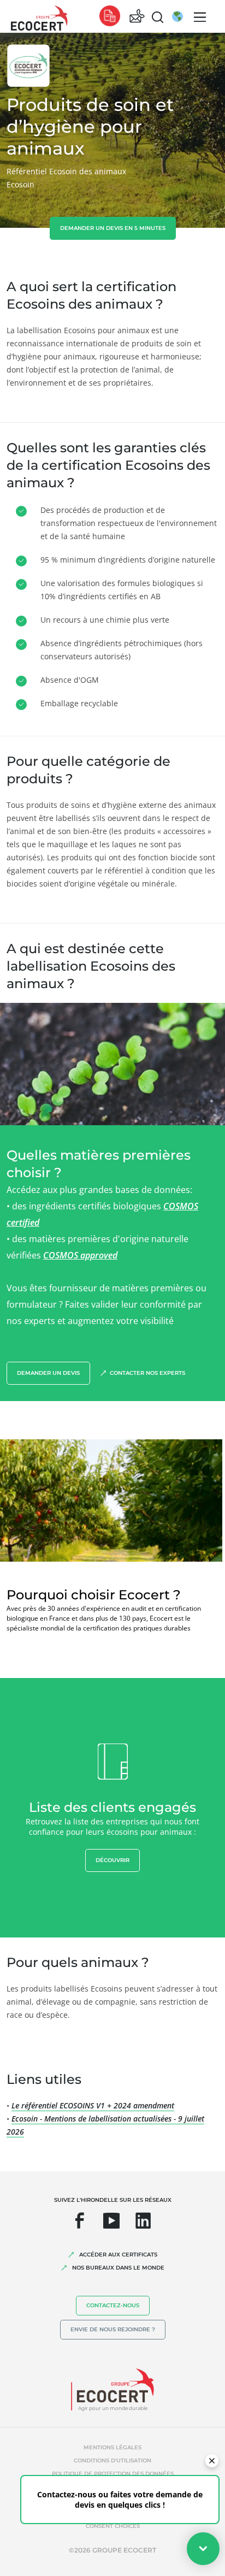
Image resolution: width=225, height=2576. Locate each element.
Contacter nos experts (147, 1373)
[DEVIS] (110, 17)
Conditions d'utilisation (112, 2460)
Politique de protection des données (113, 2474)
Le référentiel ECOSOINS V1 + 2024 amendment (93, 2105)
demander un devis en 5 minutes (113, 228)
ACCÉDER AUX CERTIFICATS (118, 2255)
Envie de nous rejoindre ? (113, 2329)
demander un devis (48, 1373)
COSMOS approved (80, 1255)
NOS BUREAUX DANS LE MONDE (118, 2268)
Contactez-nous (113, 2305)
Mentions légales (112, 2447)
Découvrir (112, 1860)
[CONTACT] (137, 17)
